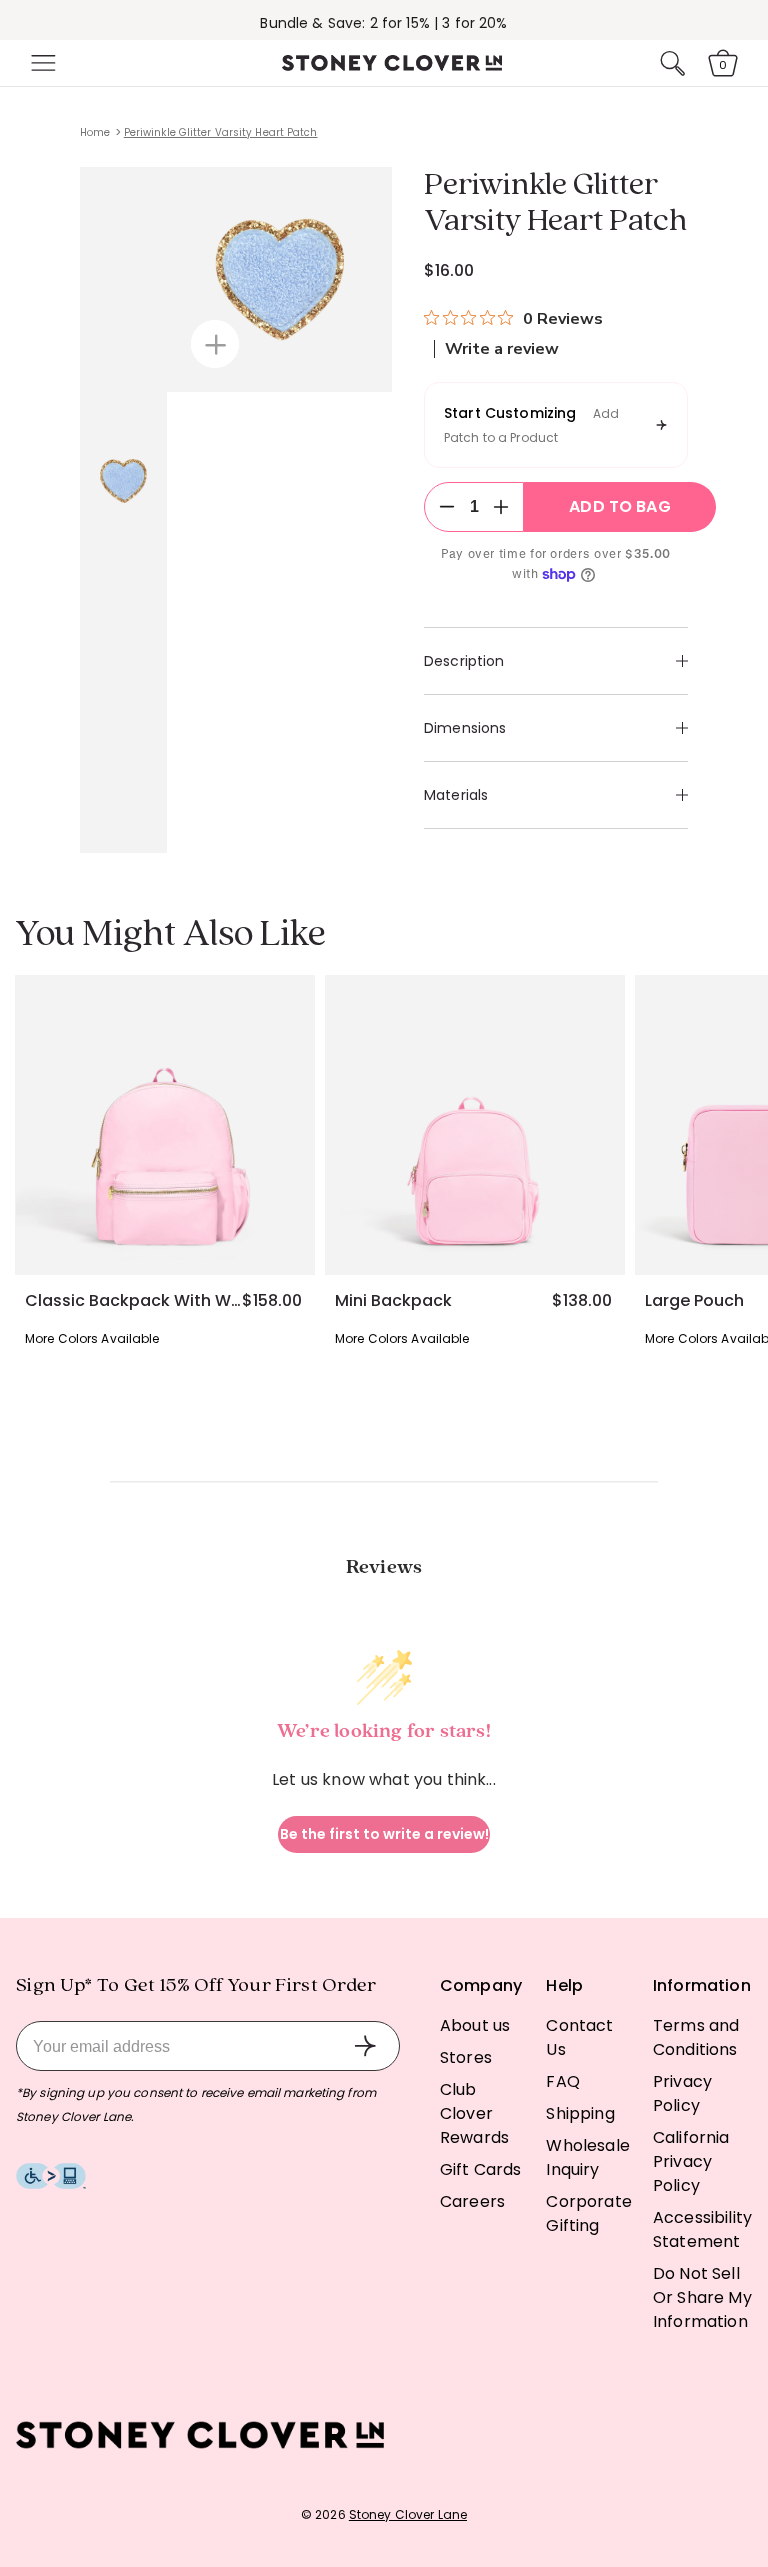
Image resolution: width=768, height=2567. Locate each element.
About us (475, 2025)
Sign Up (365, 2046)
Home (95, 132)
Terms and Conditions (696, 2037)
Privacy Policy (682, 2093)
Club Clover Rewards (474, 2113)
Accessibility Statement (702, 2229)
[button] (41, 63)
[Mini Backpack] (475, 1125)
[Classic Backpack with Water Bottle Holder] (165, 1125)
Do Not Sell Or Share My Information (702, 2297)
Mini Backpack (393, 1301)
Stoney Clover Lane (408, 2514)
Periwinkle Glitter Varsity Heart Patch (221, 132)
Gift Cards (481, 2169)
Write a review (502, 349)
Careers (472, 2201)
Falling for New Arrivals (384, 23)
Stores (466, 2057)
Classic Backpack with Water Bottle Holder (133, 1301)
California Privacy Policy (691, 2161)
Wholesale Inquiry (587, 2157)
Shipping (580, 2113)
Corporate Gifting (588, 2213)
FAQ (562, 2081)
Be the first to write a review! (384, 1834)
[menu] (41, 63)
